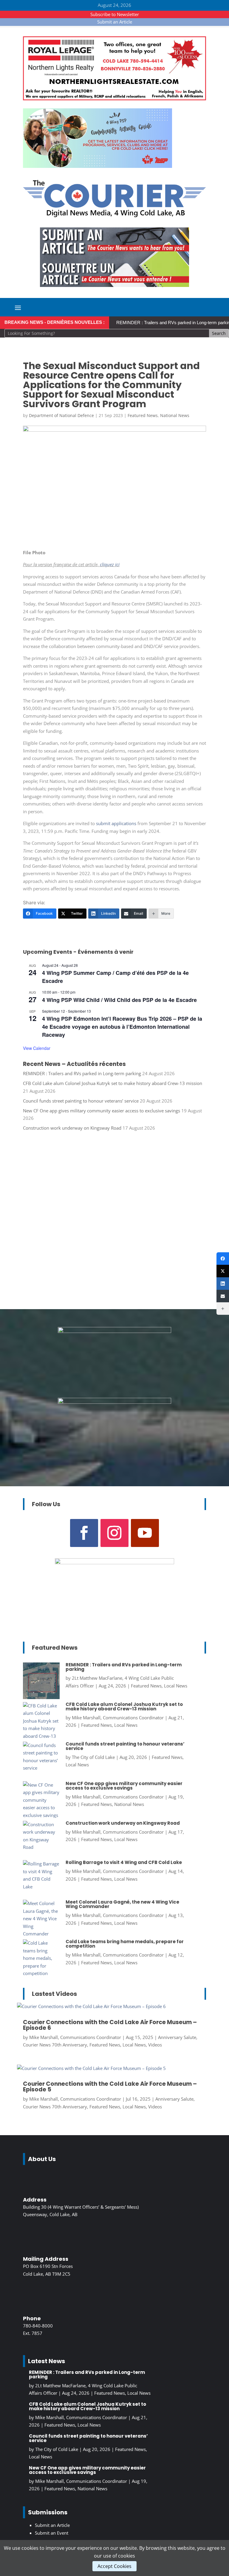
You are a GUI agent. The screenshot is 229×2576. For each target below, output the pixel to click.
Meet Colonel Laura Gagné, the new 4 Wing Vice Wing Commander (122, 1904)
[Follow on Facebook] (84, 1533)
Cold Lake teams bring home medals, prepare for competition (125, 1944)
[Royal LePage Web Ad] (114, 99)
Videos (155, 2045)
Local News (176, 1686)
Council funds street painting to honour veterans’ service (81, 1101)
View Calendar (37, 1048)
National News (175, 415)
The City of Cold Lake (93, 1757)
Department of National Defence (61, 415)
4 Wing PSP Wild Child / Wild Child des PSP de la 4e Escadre (119, 1000)
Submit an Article (115, 22)
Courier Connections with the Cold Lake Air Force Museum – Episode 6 (110, 2025)
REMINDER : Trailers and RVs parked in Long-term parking (82, 1073)
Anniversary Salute (177, 2037)
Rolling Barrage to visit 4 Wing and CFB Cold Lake (124, 1862)
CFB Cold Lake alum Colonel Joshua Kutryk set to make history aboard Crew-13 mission (113, 1083)
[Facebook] (223, 1259)
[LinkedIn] (223, 1284)
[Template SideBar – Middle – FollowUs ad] (114, 1331)
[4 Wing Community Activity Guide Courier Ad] (98, 166)
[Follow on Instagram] (114, 1533)
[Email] (223, 1296)
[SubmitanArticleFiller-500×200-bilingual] (114, 285)
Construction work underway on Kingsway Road (72, 1128)
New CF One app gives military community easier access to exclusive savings (102, 1111)
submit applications (116, 823)
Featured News (143, 415)
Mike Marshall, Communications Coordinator (118, 1718)
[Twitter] (223, 1271)
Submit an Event (52, 2533)
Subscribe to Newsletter (115, 14)
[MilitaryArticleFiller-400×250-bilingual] (114, 1402)
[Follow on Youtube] (145, 1533)
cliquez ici (110, 564)
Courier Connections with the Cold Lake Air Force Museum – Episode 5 (110, 2087)
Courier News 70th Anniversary (55, 2045)
